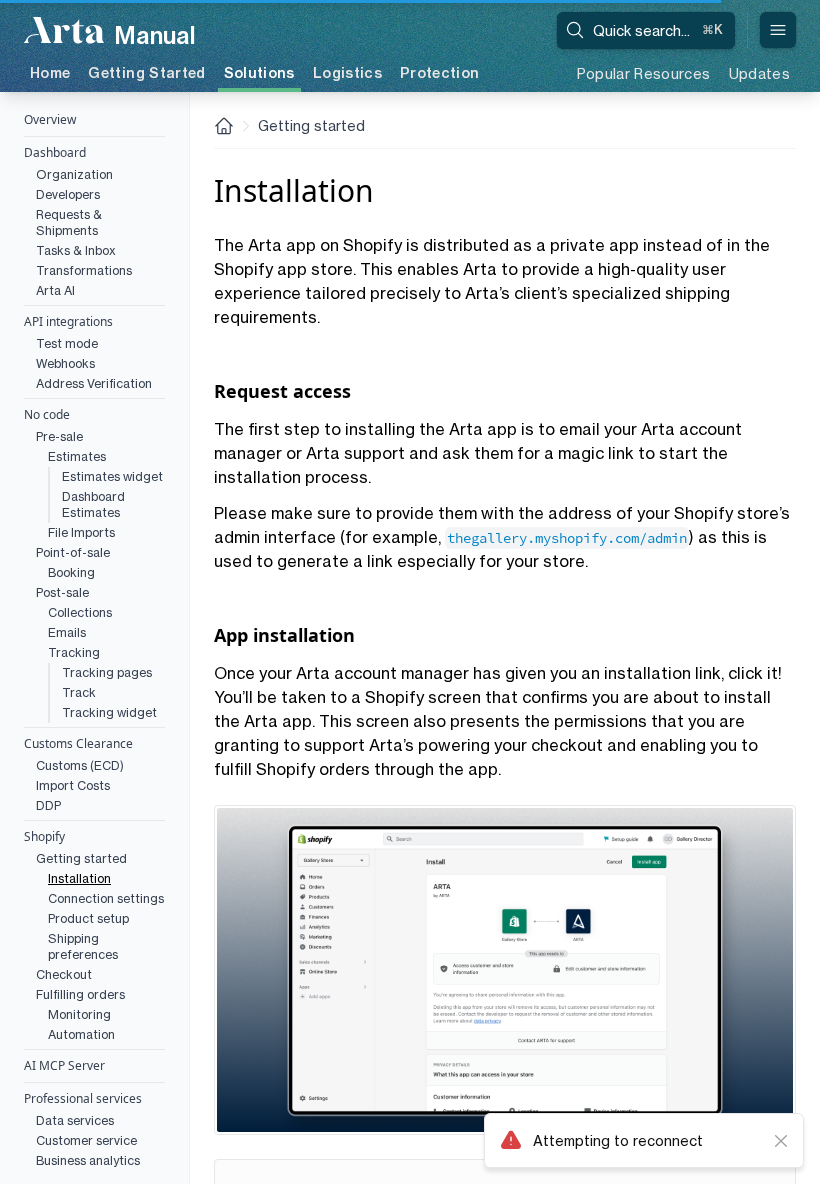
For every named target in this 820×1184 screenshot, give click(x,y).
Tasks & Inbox (76, 250)
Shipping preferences (83, 946)
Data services (75, 1120)
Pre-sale (59, 436)
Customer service (86, 1140)
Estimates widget (112, 476)
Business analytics (88, 1160)
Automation (81, 1034)
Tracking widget (109, 712)
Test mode (67, 343)
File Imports (81, 532)
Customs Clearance (78, 743)
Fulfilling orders (80, 994)
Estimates (77, 456)
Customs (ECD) (80, 765)
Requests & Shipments (69, 222)
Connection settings (106, 898)
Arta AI (55, 290)
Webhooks (65, 363)
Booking (71, 572)
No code (47, 414)
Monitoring (79, 1014)
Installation (79, 878)
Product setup (88, 918)
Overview (50, 119)
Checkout (64, 974)
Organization (74, 174)
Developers (68, 194)
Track (79, 692)
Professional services (83, 1098)
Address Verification (94, 383)
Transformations (84, 270)
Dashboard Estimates (93, 504)
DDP (48, 805)
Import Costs (73, 785)
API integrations (68, 321)
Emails (67, 632)
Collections (80, 612)
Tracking (74, 652)
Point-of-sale (73, 552)
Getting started (81, 858)
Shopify (44, 836)
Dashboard (55, 152)
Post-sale (62, 592)
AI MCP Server (64, 1065)
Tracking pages (107, 672)
